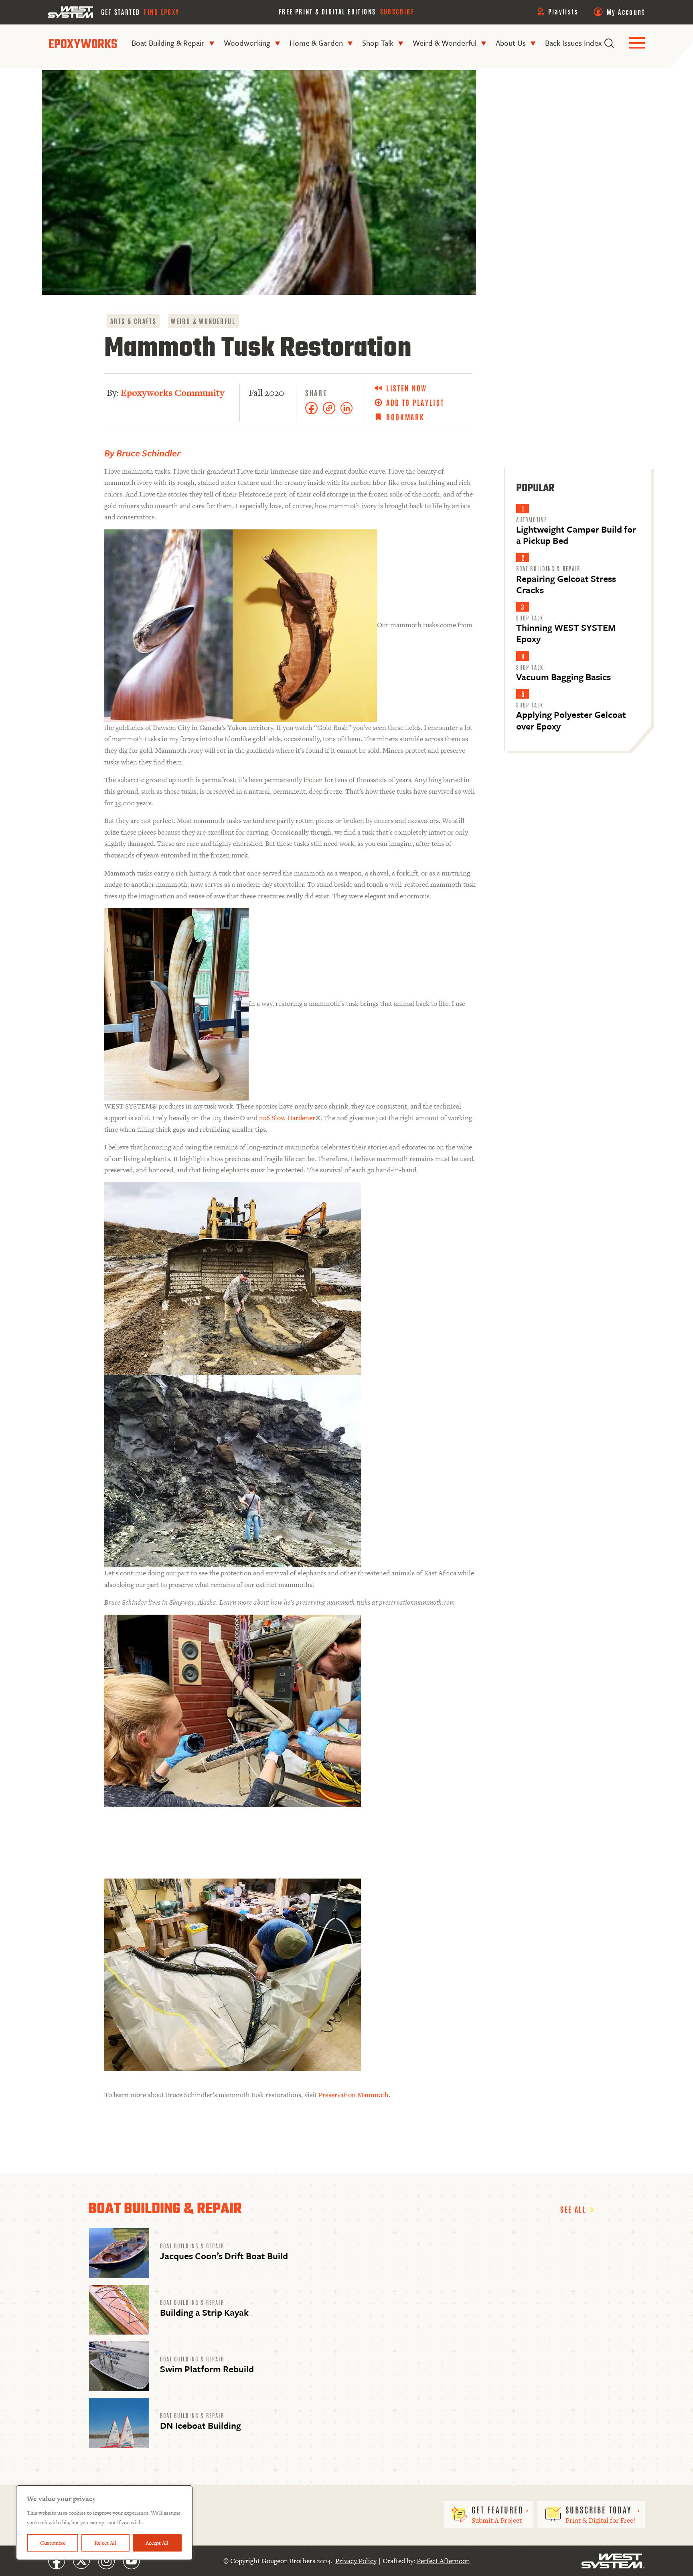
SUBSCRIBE (397, 11)
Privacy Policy (356, 2561)
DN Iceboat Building (201, 2425)
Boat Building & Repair (168, 43)
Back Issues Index (573, 43)
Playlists (563, 11)
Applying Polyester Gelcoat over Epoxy (571, 720)
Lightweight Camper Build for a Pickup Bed (576, 535)
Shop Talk (378, 43)
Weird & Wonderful (445, 43)
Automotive (532, 519)
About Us (511, 43)
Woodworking (247, 43)
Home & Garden (316, 43)
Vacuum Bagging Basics (563, 677)
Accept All (157, 2543)
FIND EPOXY (162, 12)
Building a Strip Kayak (204, 2312)
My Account (626, 12)
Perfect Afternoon (443, 2561)
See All (575, 2209)
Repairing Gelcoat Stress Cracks (566, 584)
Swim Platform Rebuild (207, 2369)
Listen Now (407, 388)
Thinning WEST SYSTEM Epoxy (566, 633)
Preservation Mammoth (354, 2095)
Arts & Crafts (133, 321)
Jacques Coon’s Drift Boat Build (224, 2256)
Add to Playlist (415, 402)
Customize (53, 2543)
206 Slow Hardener (287, 1118)
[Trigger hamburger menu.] (637, 44)
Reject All (105, 2543)
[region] (104, 2523)
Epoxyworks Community (173, 393)
